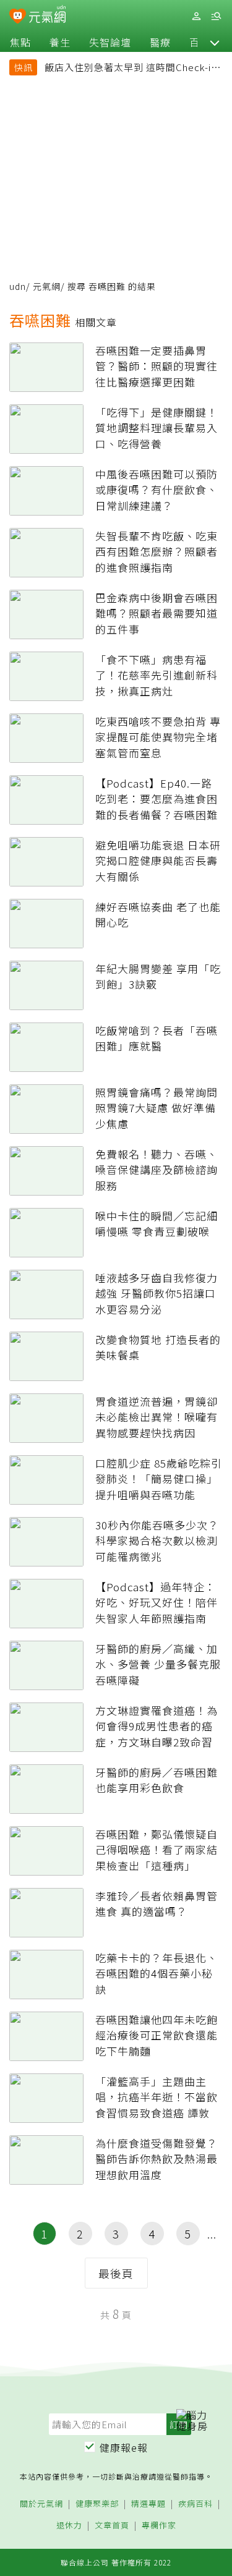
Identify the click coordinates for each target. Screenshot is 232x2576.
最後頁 (116, 2273)
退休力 (69, 2526)
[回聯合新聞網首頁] (18, 17)
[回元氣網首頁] (47, 16)
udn (18, 286)
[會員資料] (196, 16)
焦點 (20, 42)
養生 (60, 42)
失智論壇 (110, 42)
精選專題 (148, 2504)
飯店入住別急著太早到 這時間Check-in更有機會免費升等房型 (131, 69)
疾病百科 (195, 2504)
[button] (215, 42)
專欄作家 (159, 2526)
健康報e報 (124, 2447)
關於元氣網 (41, 2504)
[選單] (216, 16)
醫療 (160, 42)
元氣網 (47, 286)
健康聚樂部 (97, 2504)
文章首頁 (112, 2526)
